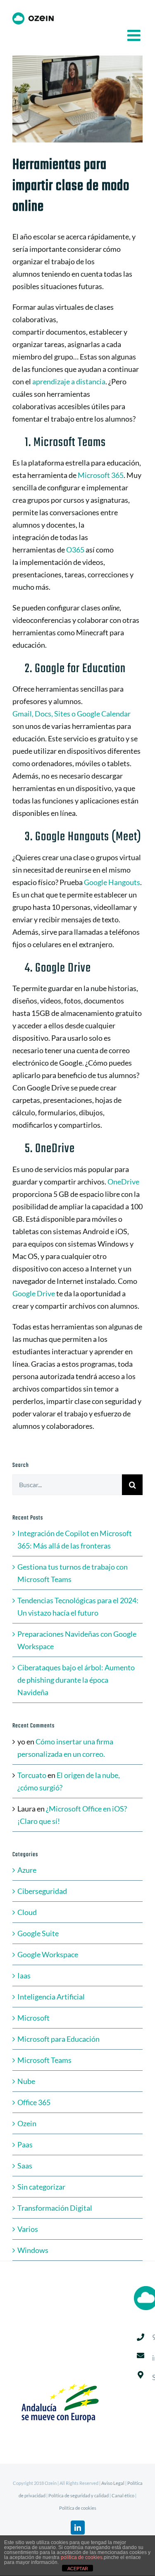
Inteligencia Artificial (51, 1997)
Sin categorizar (41, 2187)
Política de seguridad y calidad (79, 2495)
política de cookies (82, 2557)
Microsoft (33, 2018)
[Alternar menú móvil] (135, 35)
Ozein (27, 2123)
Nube (26, 2081)
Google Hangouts (112, 882)
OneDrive (123, 1182)
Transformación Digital (55, 2208)
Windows (33, 2250)
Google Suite (38, 1933)
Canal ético (123, 2495)
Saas (25, 2166)
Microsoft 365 (101, 475)
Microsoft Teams (44, 2060)
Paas (25, 2144)
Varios (28, 2229)
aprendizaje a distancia (69, 381)
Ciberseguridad (42, 1891)
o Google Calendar (100, 714)
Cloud (27, 1912)
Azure (27, 1870)
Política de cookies (78, 2508)
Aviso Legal (113, 2483)
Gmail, (24, 714)
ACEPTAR (78, 2569)
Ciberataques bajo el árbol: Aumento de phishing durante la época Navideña (76, 1680)
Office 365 (34, 2102)
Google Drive (34, 1293)
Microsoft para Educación (58, 2039)
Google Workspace (48, 1954)
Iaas (24, 1975)
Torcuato (32, 1775)
